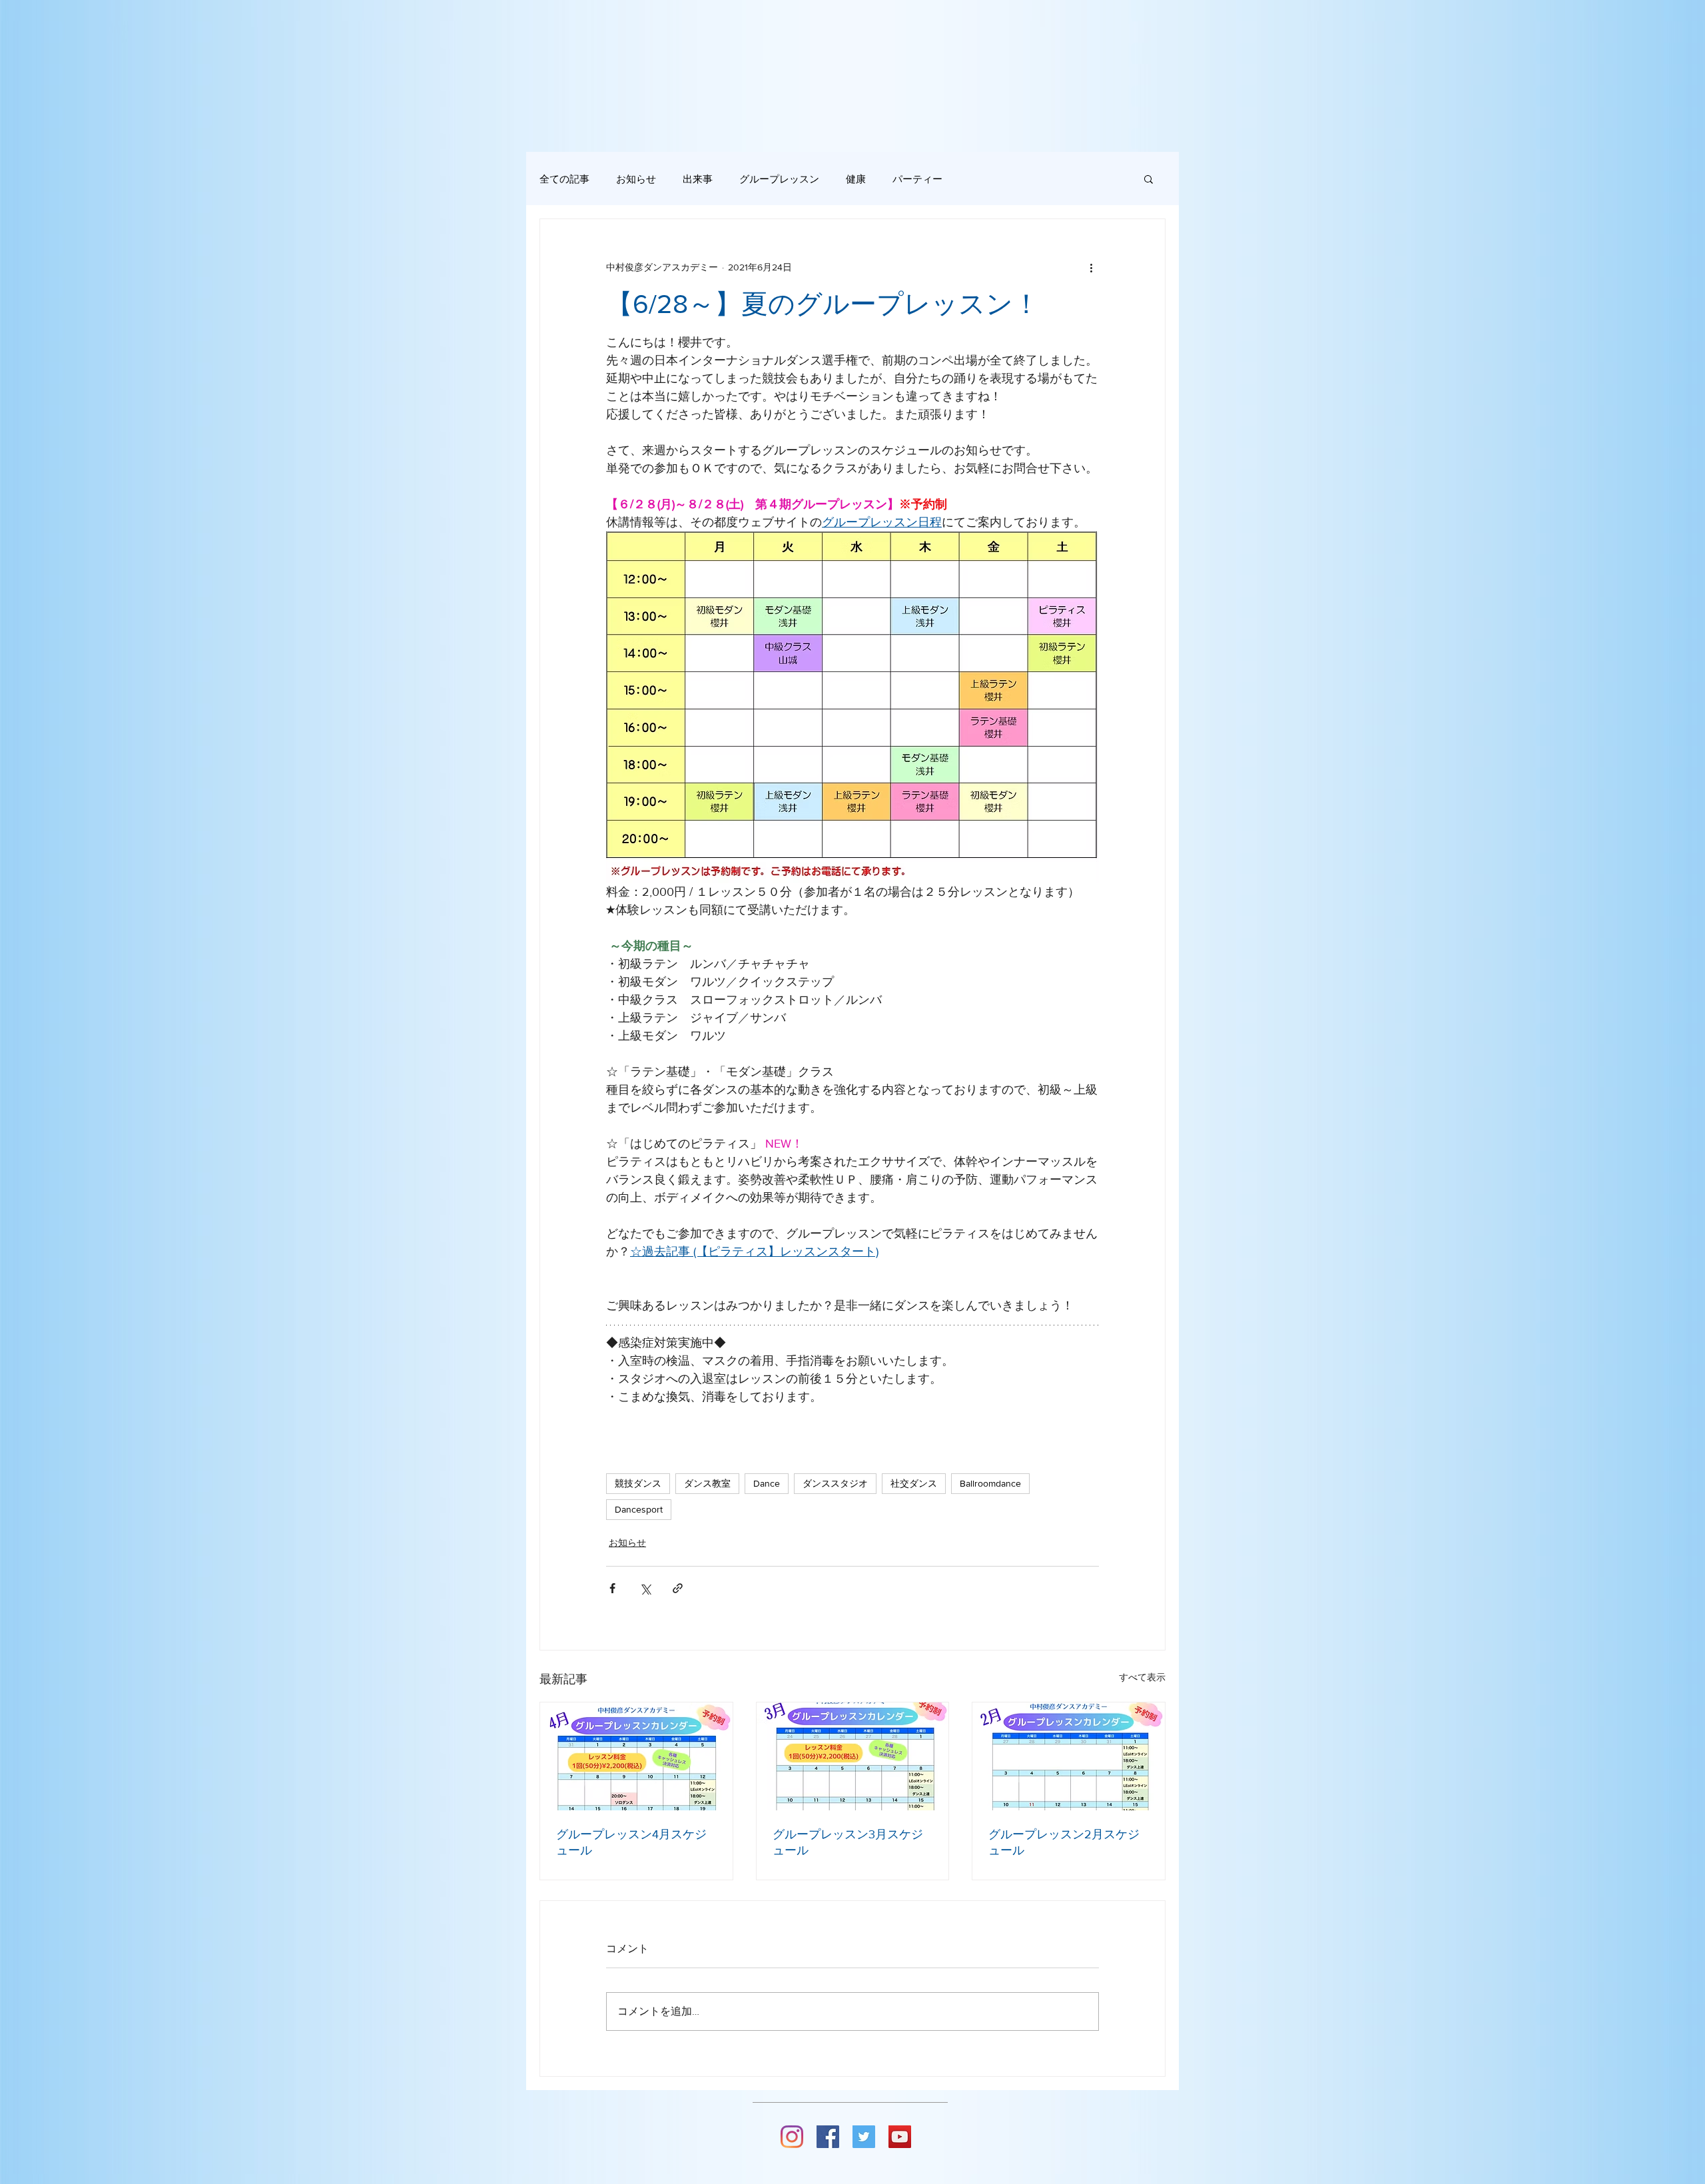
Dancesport (639, 1509)
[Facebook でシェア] (612, 1588)
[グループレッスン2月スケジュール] (1069, 1756)
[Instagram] (792, 2137)
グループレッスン (779, 179)
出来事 (698, 179)
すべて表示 (1142, 1677)
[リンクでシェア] (678, 1588)
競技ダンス (638, 1483)
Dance (767, 1483)
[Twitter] (864, 2137)
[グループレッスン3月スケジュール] (853, 1756)
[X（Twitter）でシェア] (645, 1588)
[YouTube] (900, 2137)
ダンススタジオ (835, 1483)
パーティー (917, 179)
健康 (856, 179)
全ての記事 (564, 179)
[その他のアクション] (1091, 267)
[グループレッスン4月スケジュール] (636, 1756)
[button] (1149, 179)
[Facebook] (828, 2137)
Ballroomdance (990, 1483)
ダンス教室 (707, 1483)
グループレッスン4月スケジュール (631, 1842)
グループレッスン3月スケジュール (848, 1842)
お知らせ (636, 179)
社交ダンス (914, 1483)
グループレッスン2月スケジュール (1064, 1842)
